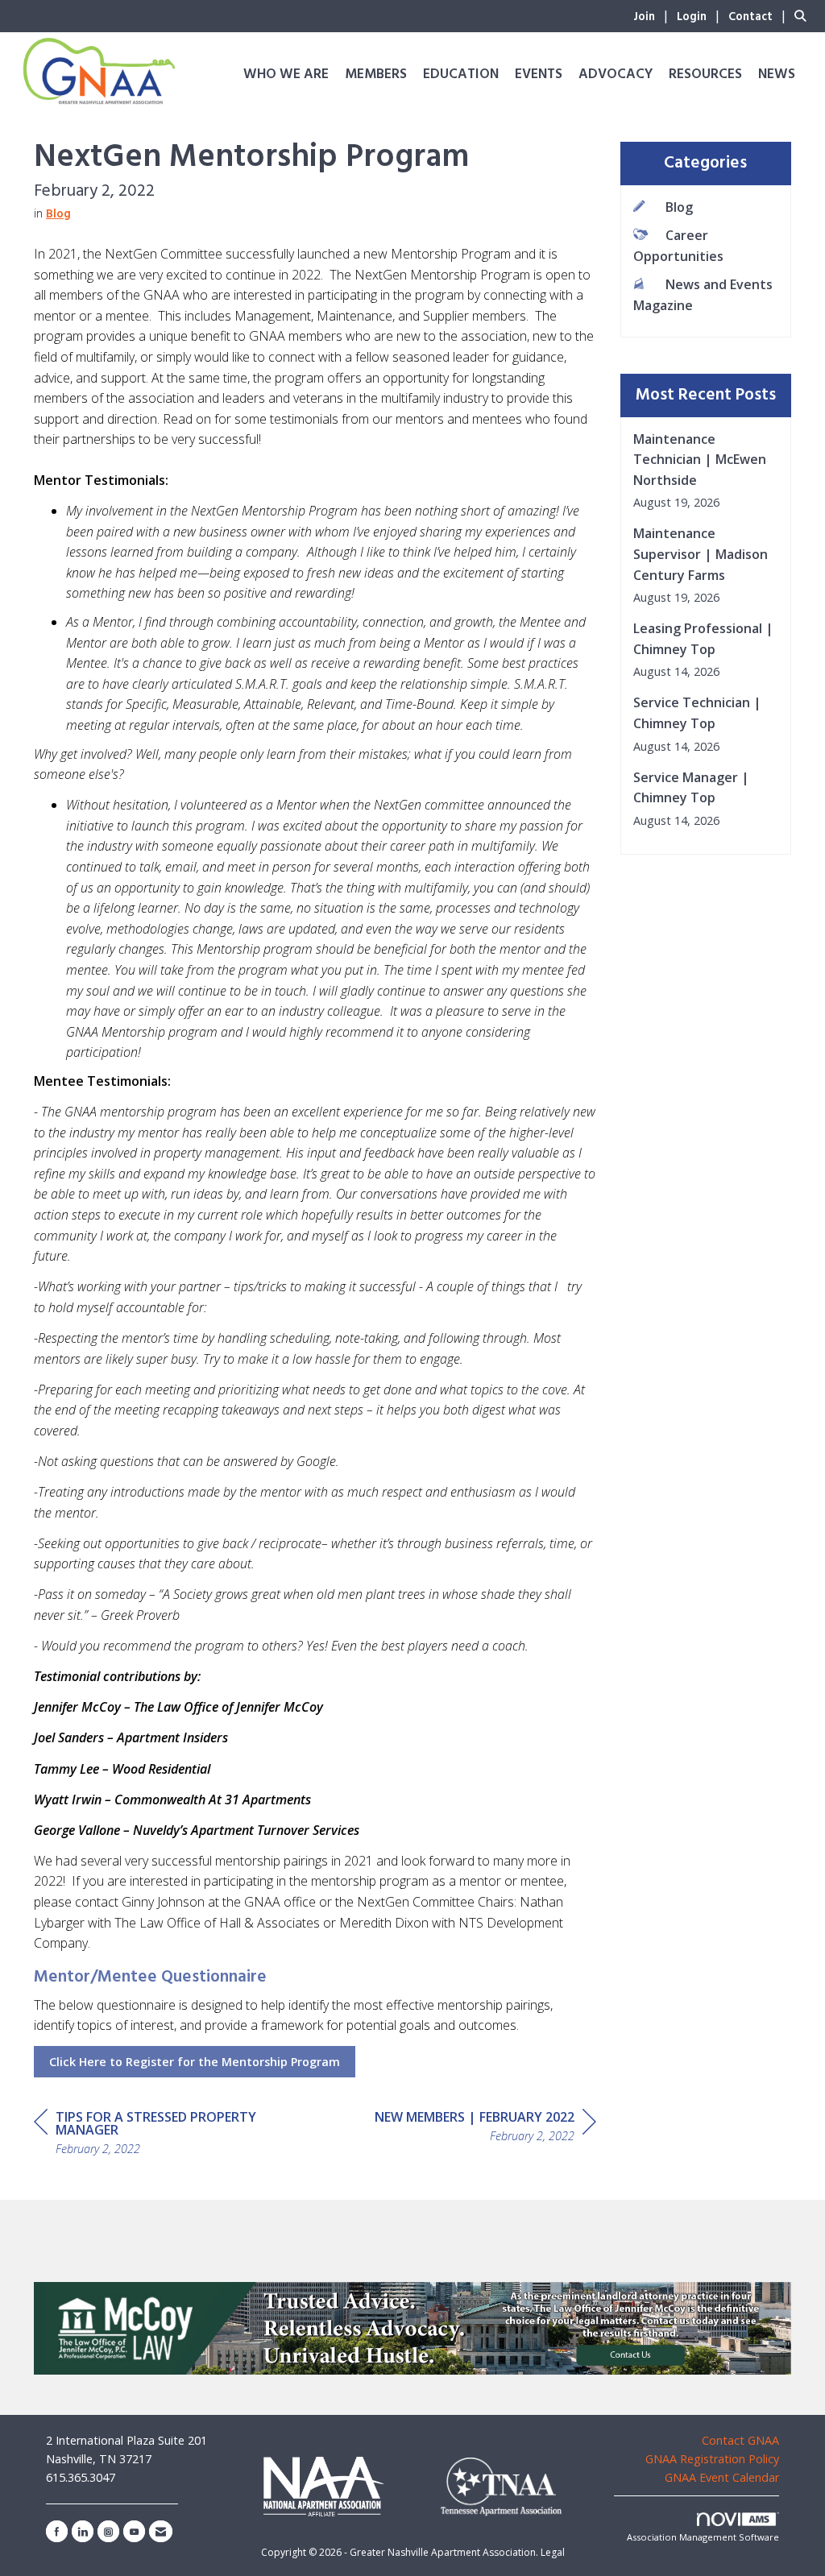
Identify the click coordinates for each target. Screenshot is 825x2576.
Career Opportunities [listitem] (678, 246)
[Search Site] (804, 15)
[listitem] (653, 15)
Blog (58, 215)
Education (461, 75)
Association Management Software (703, 2537)
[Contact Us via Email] (161, 2531)
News (777, 75)
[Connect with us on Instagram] (108, 2531)
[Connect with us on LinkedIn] (83, 2531)
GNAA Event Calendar (722, 2477)
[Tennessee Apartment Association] (502, 2487)
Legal (553, 2552)
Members (376, 75)
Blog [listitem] (679, 207)
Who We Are (286, 75)
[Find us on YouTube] (134, 2531)
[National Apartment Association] (324, 2486)
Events (539, 75)
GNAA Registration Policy (712, 2459)
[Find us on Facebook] (57, 2531)
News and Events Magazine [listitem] (703, 295)
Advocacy (616, 75)
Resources (705, 75)
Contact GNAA (740, 2440)
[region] (485, 2129)
